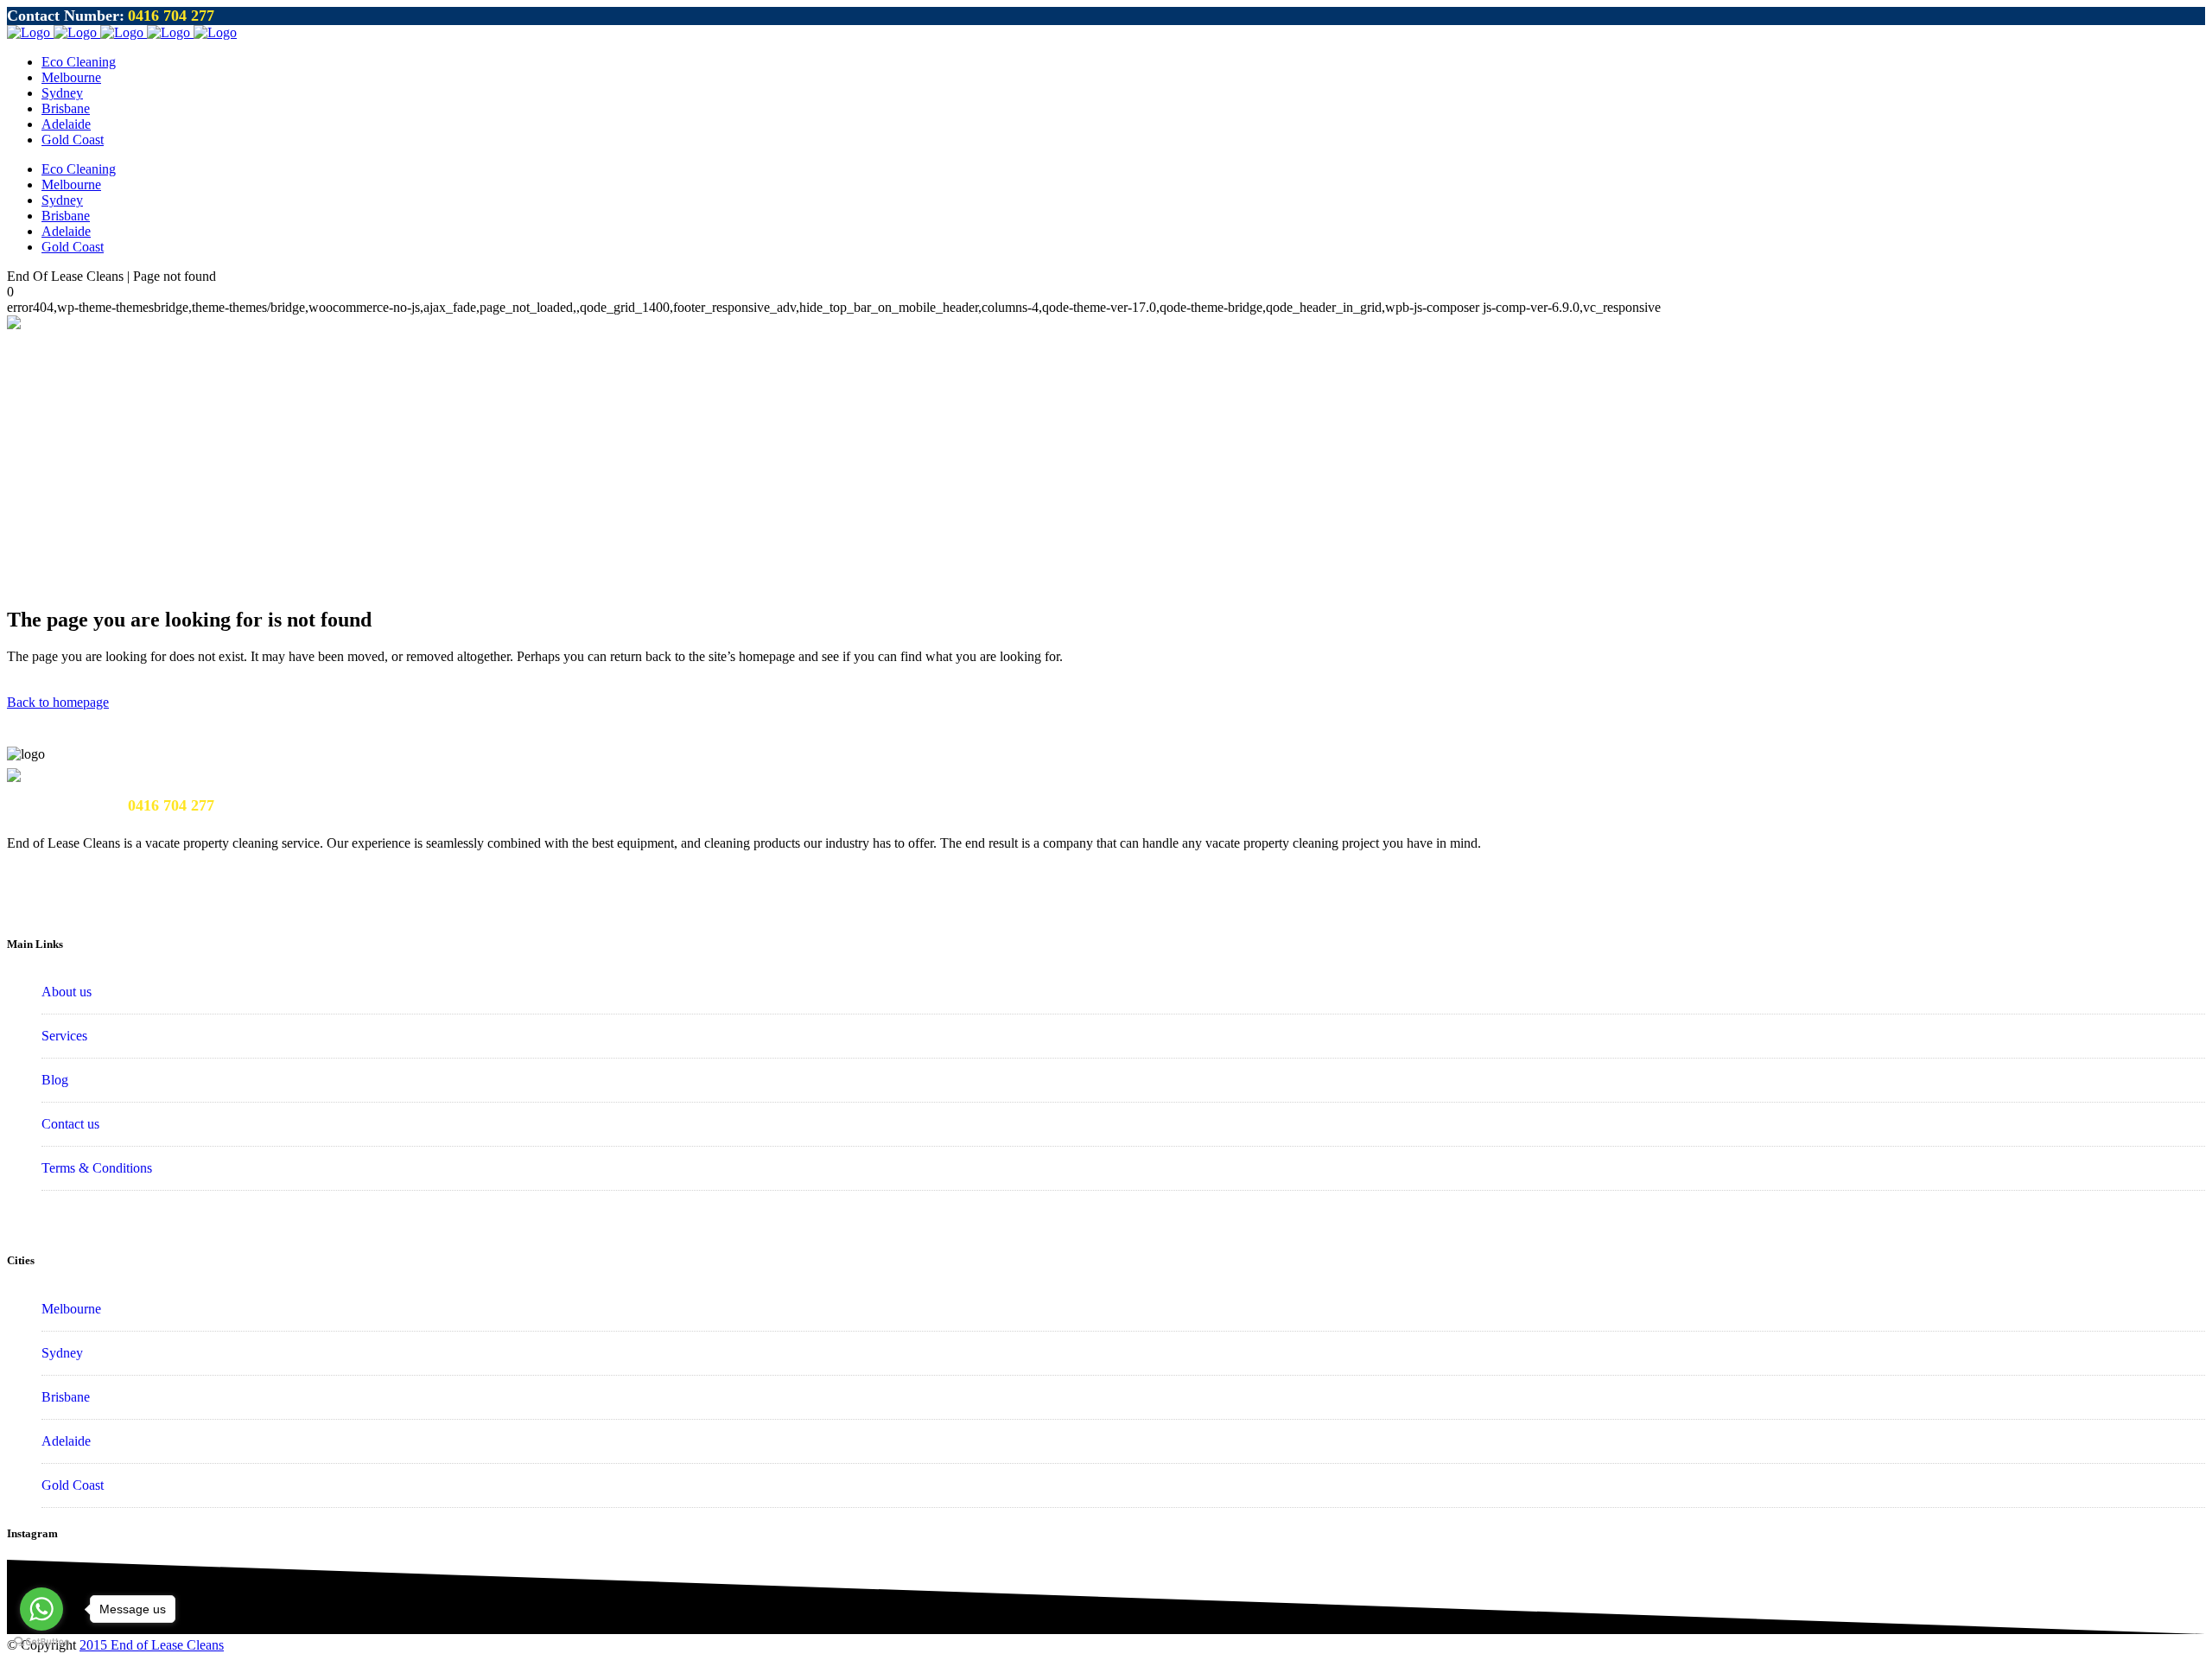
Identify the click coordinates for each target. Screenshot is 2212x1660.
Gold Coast (73, 1485)
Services (64, 1036)
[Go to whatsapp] (41, 1609)
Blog (55, 1080)
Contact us (70, 1124)
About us (67, 992)
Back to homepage (58, 702)
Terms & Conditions (97, 1168)
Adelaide (66, 1441)
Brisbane (66, 1397)
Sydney (62, 1353)
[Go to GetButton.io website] (41, 1642)
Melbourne (71, 1309)
